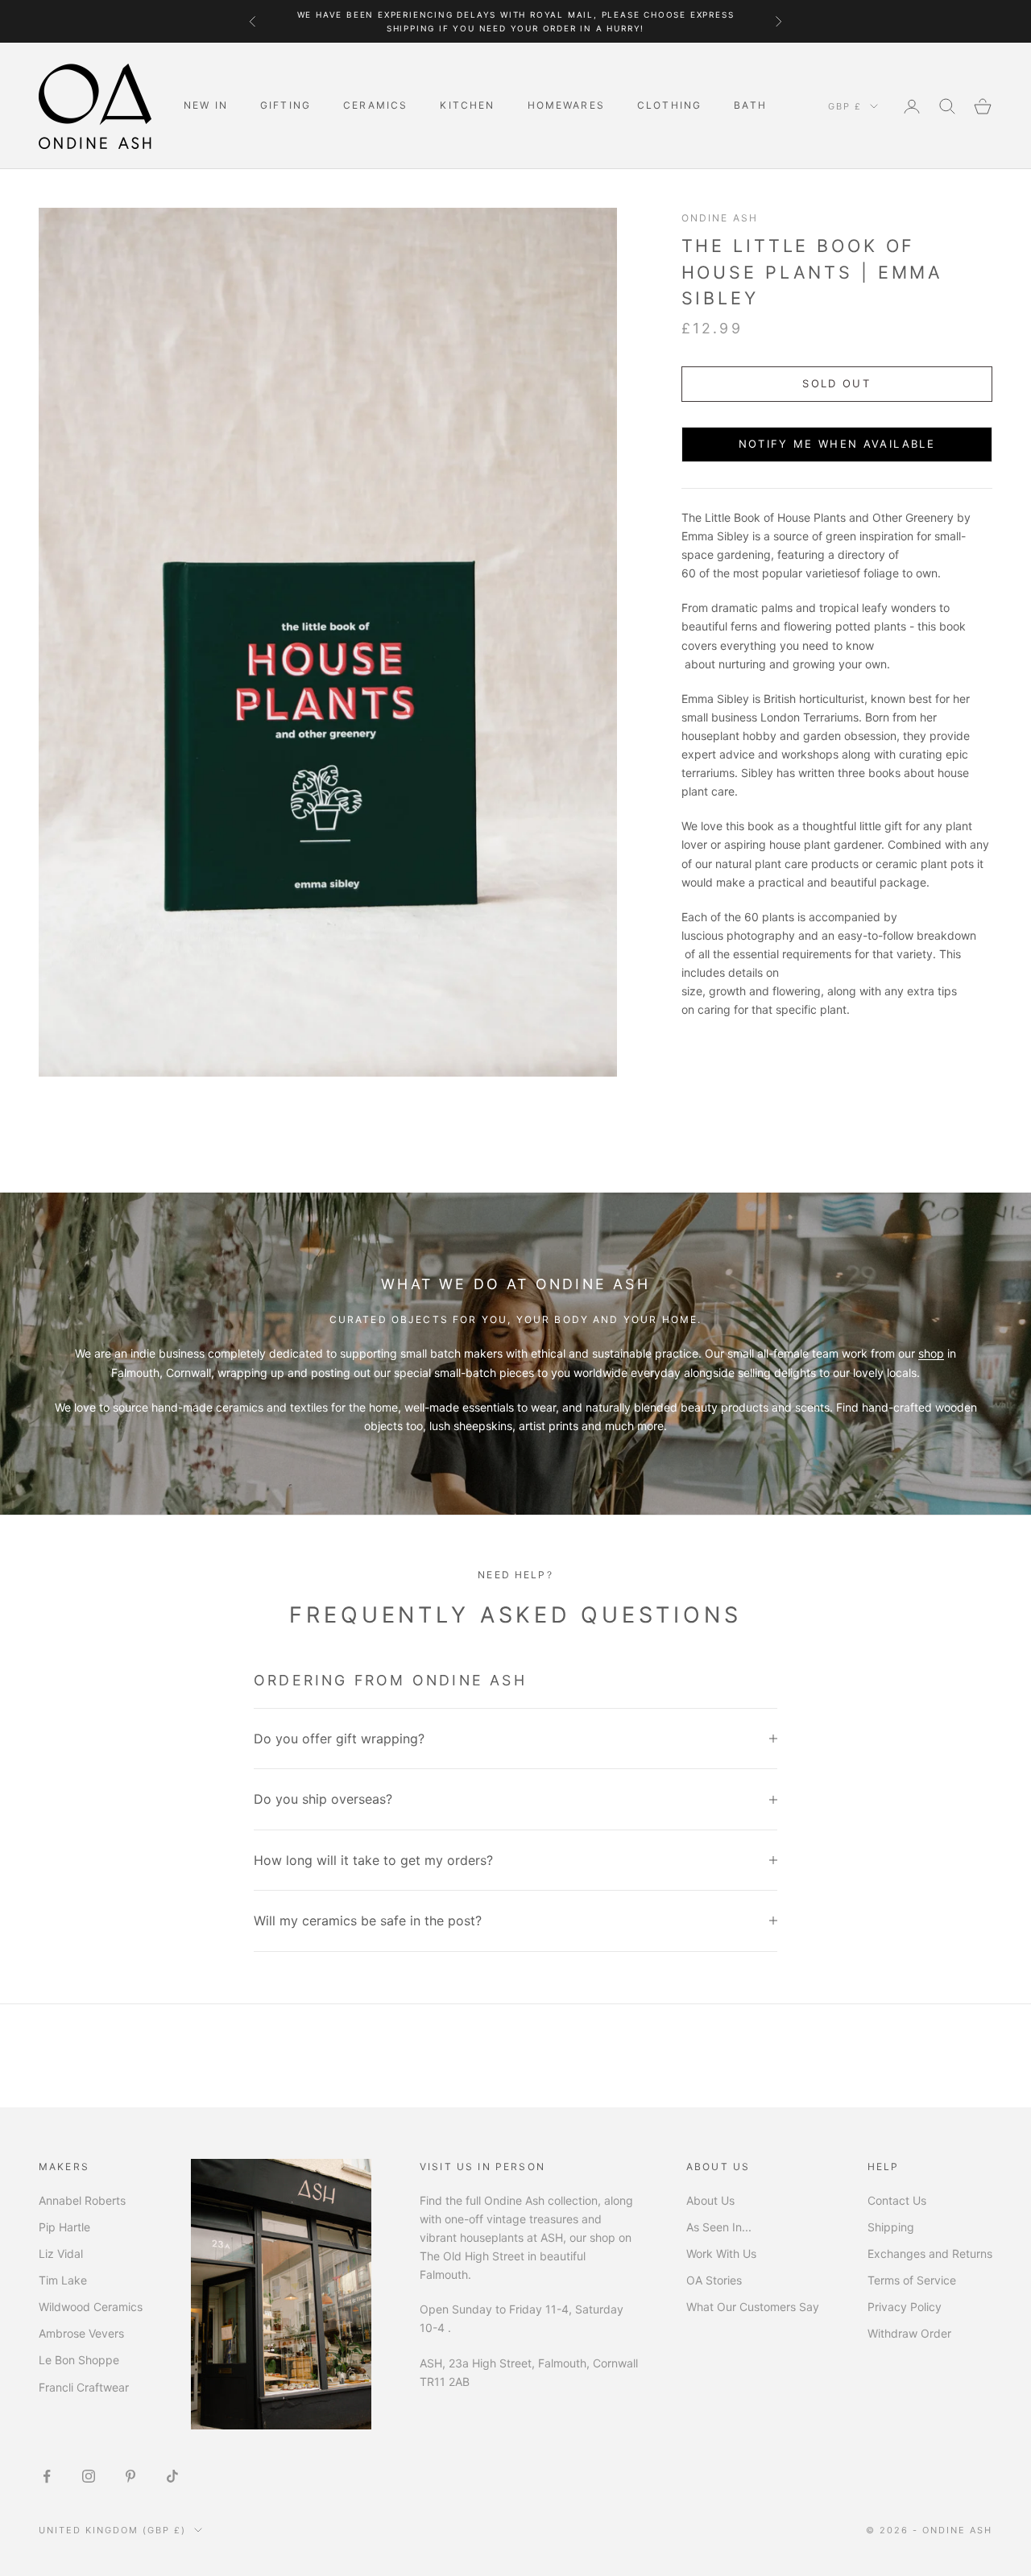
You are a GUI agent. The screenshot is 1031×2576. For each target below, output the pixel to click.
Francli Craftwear (84, 2387)
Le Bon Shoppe (79, 2360)
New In (206, 105)
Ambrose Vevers (81, 2333)
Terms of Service (912, 2280)
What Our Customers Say (753, 2307)
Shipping (891, 2227)
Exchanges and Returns (930, 2253)
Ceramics (375, 105)
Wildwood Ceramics (91, 2307)
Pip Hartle (64, 2227)
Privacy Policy (905, 2307)
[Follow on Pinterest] (130, 2476)
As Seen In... (719, 2227)
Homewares (566, 105)
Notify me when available (837, 444)
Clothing (669, 105)
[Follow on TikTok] (172, 2476)
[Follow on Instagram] (89, 2476)
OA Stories (714, 2280)
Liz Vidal (61, 2253)
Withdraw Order (909, 2333)
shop (931, 1353)
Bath (750, 105)
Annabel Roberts (82, 2200)
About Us (710, 2200)
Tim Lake (63, 2280)
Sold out (836, 383)
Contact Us (897, 2200)
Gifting (286, 105)
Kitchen (467, 105)
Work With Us (721, 2253)
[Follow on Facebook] (47, 2476)
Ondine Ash (720, 218)
